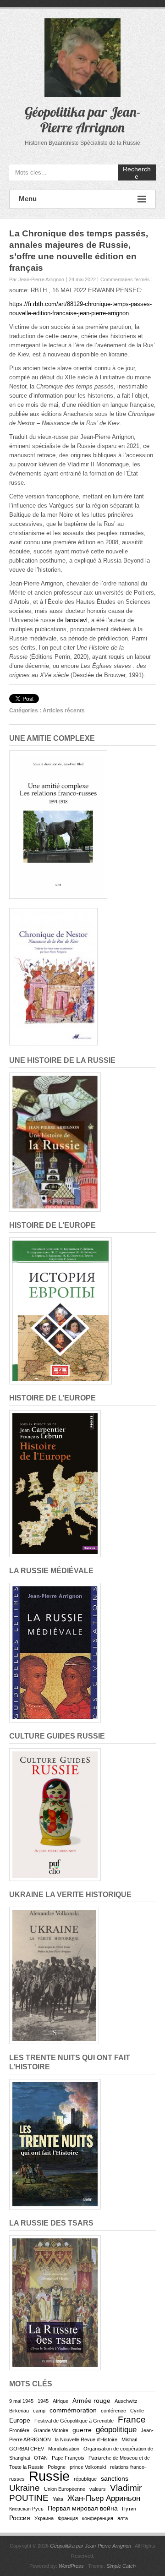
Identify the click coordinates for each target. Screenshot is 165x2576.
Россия (20, 2518)
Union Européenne (65, 2489)
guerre (82, 2430)
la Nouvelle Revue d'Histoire (86, 2439)
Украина (44, 2518)
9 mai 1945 (21, 2401)
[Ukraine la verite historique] (54, 1911)
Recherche (137, 173)
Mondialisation (64, 2449)
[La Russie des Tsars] (55, 2240)
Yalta (58, 2499)
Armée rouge (91, 2401)
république (85, 2479)
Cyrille (137, 2411)
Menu (28, 199)
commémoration (73, 2410)
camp (39, 2411)
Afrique (60, 2401)
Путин (129, 2509)
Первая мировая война (83, 2508)
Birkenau (19, 2411)
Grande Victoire (51, 2430)
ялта (123, 2518)
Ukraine (25, 2488)
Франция (68, 2518)
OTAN (41, 2458)
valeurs (98, 2489)
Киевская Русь (26, 2509)
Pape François (68, 2458)
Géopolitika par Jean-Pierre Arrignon (83, 120)
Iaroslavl (76, 620)
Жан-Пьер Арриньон (104, 2498)
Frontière (19, 2430)
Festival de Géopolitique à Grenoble (74, 2421)
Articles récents (64, 711)
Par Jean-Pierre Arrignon (37, 279)
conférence (113, 2411)
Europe (20, 2420)
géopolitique (116, 2430)
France (132, 2420)
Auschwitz (126, 2401)
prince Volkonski (88, 2467)
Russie (49, 2476)
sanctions (115, 2478)
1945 (43, 2401)
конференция (98, 2518)
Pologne (57, 2467)
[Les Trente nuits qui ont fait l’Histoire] (55, 2083)
